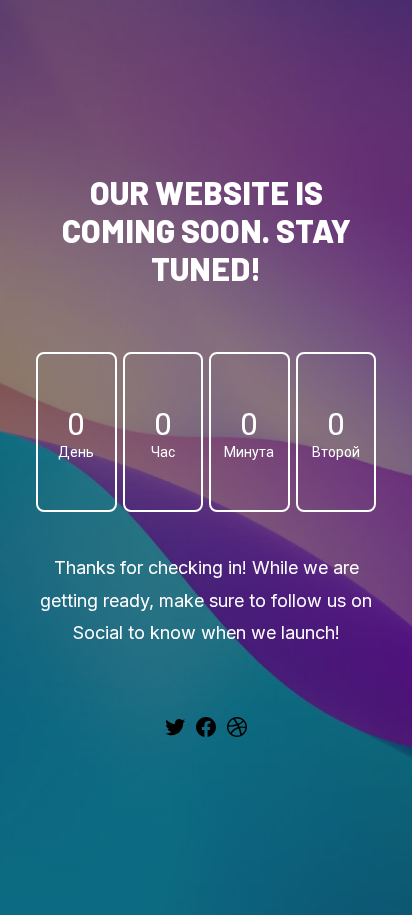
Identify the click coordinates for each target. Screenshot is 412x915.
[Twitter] (175, 734)
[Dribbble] (237, 734)
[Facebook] (206, 734)
